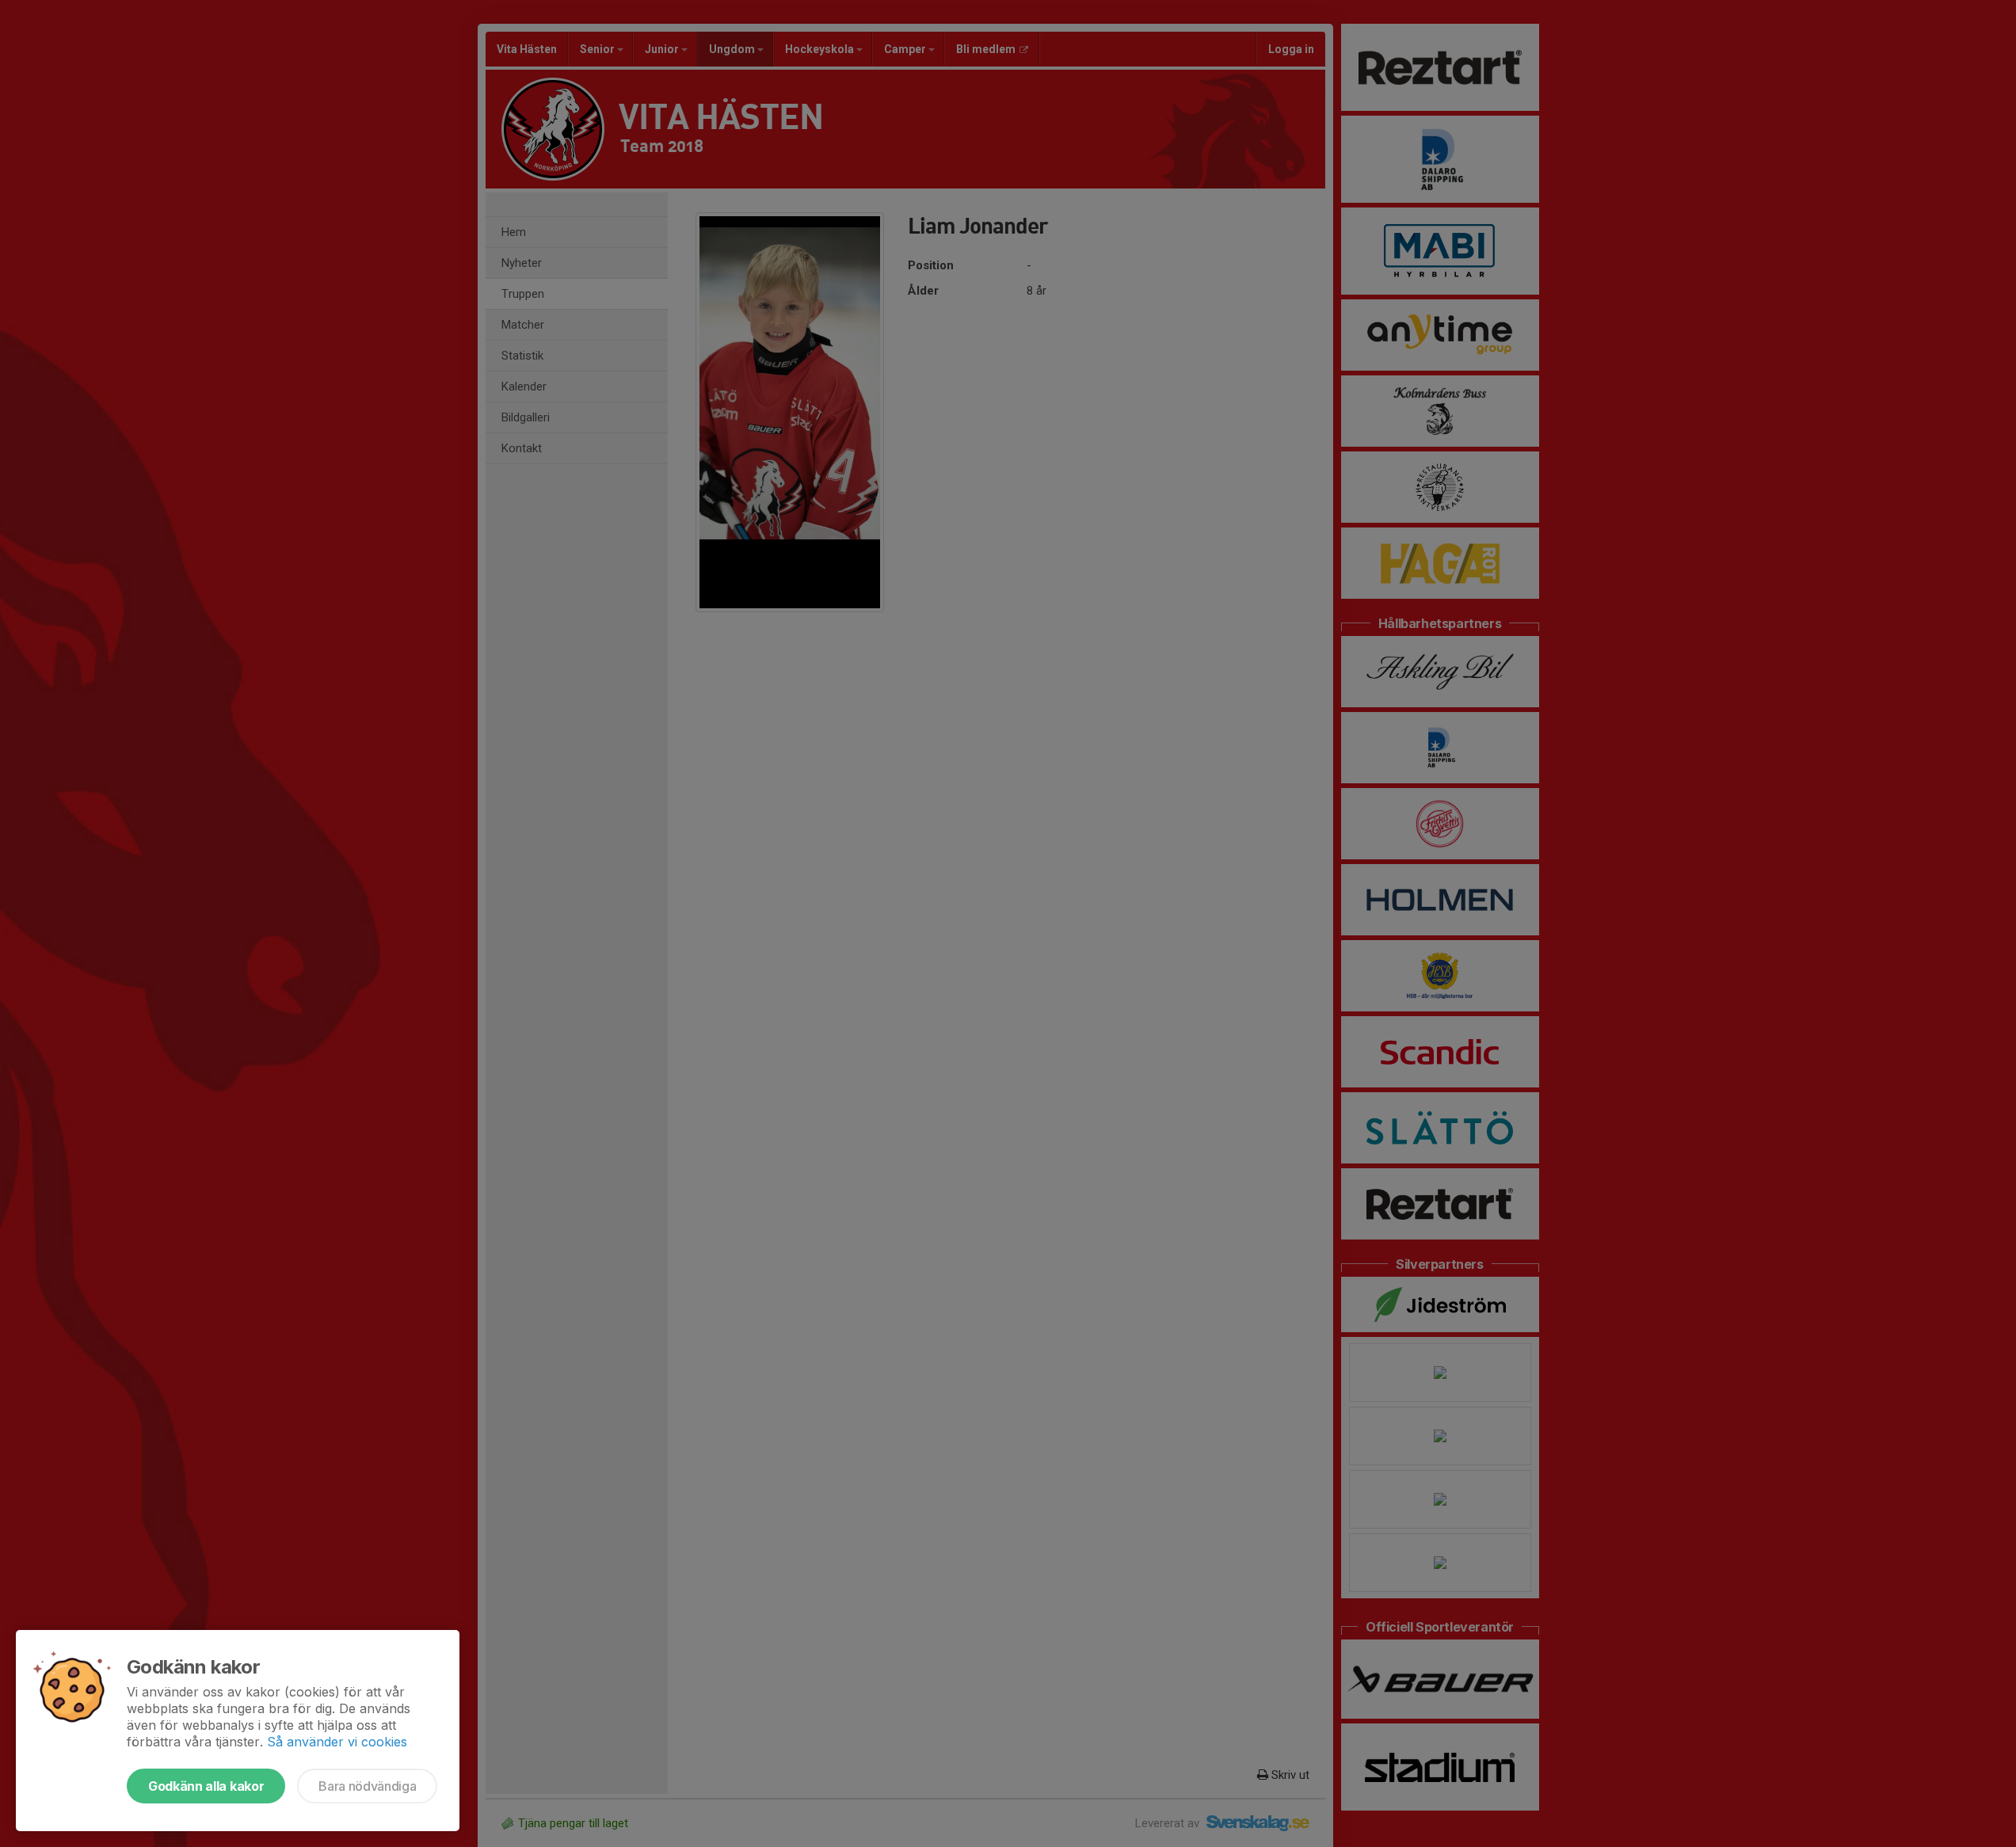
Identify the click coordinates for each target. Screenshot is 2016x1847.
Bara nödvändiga (367, 1786)
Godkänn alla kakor (206, 1786)
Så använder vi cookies (337, 1742)
